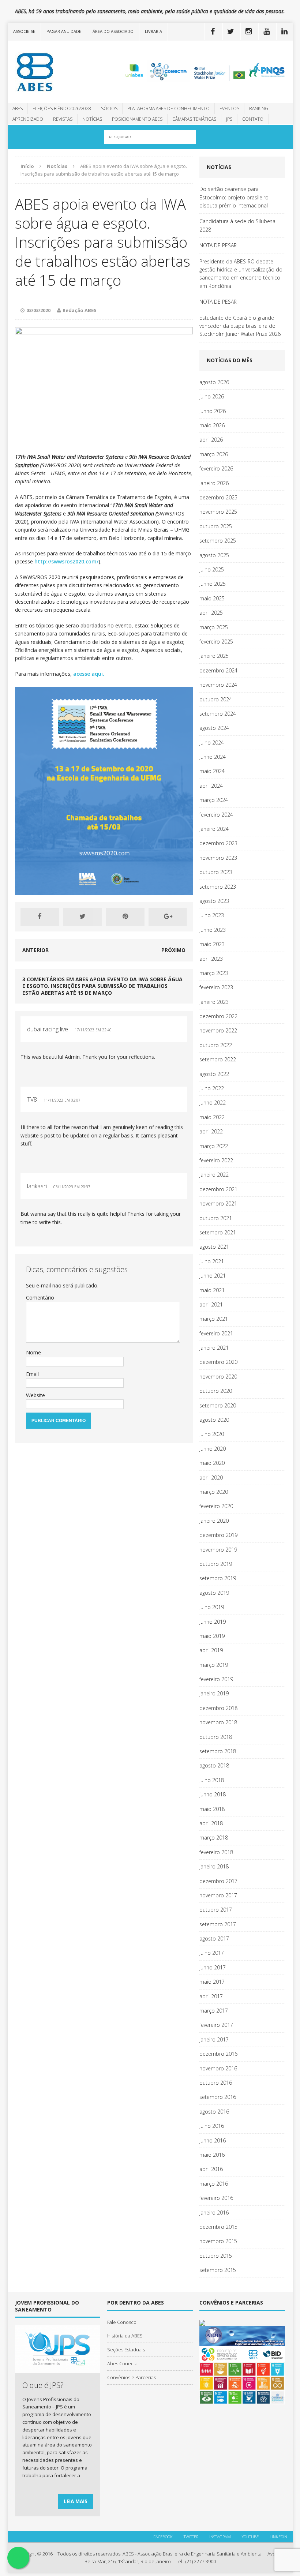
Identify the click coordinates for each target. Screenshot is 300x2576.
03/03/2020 (38, 310)
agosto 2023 (214, 901)
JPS (229, 119)
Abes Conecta (122, 2363)
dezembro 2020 (218, 1362)
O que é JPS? (43, 2385)
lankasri (37, 1186)
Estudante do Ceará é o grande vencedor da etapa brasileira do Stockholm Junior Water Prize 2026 (240, 326)
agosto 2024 (214, 728)
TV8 (32, 1099)
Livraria (153, 31)
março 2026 (214, 454)
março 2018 (214, 1838)
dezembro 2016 (218, 2054)
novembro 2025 (218, 512)
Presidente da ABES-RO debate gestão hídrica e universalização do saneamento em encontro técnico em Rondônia (241, 274)
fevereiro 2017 (216, 2025)
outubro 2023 (216, 872)
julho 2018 (212, 1780)
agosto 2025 (214, 555)
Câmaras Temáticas (194, 119)
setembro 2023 (218, 887)
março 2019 (214, 1665)
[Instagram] (249, 31)
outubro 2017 (216, 1910)
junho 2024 (213, 757)
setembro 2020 (218, 1405)
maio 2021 (212, 1290)
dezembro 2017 (218, 1881)
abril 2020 (211, 1478)
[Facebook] (213, 31)
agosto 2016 (214, 2112)
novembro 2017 (218, 1895)
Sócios (109, 108)
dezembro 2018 (218, 1708)
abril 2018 (211, 1823)
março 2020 (214, 1492)
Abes (18, 108)
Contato (253, 119)
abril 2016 (211, 2169)
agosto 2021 (214, 1247)
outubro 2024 (216, 699)
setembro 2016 (218, 2097)
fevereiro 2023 (216, 987)
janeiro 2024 (214, 829)
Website (35, 1395)
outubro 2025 (216, 526)
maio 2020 (212, 1463)
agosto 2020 (214, 1420)
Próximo (173, 950)
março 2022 (214, 1146)
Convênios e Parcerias (132, 2377)
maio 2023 (212, 944)
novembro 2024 (218, 685)
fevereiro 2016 (216, 2198)
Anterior (35, 950)
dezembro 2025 (218, 497)
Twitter (191, 2537)
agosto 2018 (214, 1765)
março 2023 (214, 973)
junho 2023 (213, 930)
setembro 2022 (218, 1059)
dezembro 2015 (218, 2227)
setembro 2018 (218, 1751)
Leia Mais (76, 2501)
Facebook (163, 2537)
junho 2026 (213, 411)
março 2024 (214, 800)
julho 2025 (212, 569)
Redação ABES (80, 310)
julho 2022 (212, 1088)
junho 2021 (213, 1276)
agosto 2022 (214, 1074)
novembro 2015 (218, 2241)
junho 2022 (213, 1103)
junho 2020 (213, 1449)
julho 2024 (212, 743)
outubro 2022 (216, 1045)
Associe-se (24, 31)
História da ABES (125, 2336)
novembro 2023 (218, 858)
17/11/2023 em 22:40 (93, 1030)
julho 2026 (212, 396)
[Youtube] (267, 31)
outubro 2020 (216, 1391)
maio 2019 (212, 1636)
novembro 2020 (218, 1377)
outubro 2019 (216, 1564)
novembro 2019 (218, 1550)
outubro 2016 (216, 2083)
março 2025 (214, 627)
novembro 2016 (218, 2068)
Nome (33, 1352)
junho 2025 (213, 584)
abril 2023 (211, 959)
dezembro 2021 (218, 1189)
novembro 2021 (218, 1203)
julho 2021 (212, 1261)
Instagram (220, 2537)
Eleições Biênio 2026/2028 (62, 108)
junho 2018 (213, 1794)
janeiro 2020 (214, 1521)
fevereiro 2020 (216, 1506)
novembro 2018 (218, 1722)
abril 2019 (211, 1650)
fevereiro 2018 (216, 1852)
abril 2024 (211, 786)
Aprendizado (28, 119)
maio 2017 (212, 1982)
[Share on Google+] (168, 917)
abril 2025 (211, 613)
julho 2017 (212, 1953)
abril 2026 (211, 440)
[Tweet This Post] (82, 917)
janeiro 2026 (214, 483)
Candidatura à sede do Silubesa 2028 (237, 225)
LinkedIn (278, 2537)
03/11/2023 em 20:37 (72, 1187)
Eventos (229, 108)
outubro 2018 (216, 1737)
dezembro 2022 (218, 1016)
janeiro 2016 (214, 2213)
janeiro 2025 (214, 656)
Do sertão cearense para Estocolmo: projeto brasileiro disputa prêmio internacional (234, 197)
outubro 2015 (216, 2256)
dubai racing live (48, 1029)
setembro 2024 (218, 714)
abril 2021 (211, 1304)
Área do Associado (113, 31)
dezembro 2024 (218, 670)
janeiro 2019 (214, 1693)
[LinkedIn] (285, 31)
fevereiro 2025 (216, 642)
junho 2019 (213, 1622)
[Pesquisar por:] (150, 136)
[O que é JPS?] (58, 2369)
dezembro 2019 (218, 1535)
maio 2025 (212, 598)
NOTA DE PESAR (218, 245)
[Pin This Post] (125, 917)
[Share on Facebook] (40, 917)
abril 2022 (211, 1131)
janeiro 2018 (214, 1866)
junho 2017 (213, 1967)
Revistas (63, 119)
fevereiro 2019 (216, 1679)
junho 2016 (213, 2140)
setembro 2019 (218, 1578)
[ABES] (53, 72)
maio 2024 (212, 771)
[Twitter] (231, 31)
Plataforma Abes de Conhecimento (168, 108)
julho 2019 (212, 1607)
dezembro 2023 (218, 843)
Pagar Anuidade (64, 31)
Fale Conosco (122, 2322)
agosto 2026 (214, 382)
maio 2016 (212, 2155)
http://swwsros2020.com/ (66, 561)
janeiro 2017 (214, 2039)
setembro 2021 (218, 1232)
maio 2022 (212, 1117)
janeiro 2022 (214, 1175)
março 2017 (214, 2011)
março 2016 (214, 2184)
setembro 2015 (218, 2270)
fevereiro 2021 (216, 1333)
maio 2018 (212, 1809)
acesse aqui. (88, 674)
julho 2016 (212, 2126)
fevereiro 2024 (216, 815)
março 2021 (214, 1319)
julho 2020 (212, 1434)
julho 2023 (212, 915)
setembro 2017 (218, 1924)
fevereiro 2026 (216, 468)
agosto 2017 (214, 1938)
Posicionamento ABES (137, 119)
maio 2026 (212, 425)
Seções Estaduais (126, 2350)
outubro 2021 (216, 1218)
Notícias (92, 119)
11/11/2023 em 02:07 (62, 1100)
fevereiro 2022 (216, 1160)
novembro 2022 (218, 1030)
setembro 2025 (218, 541)
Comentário (40, 1298)
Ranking (259, 108)
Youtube (250, 2537)
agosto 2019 (214, 1593)
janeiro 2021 (214, 1348)
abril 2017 (211, 1996)
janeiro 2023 (214, 1002)
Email (32, 1374)
